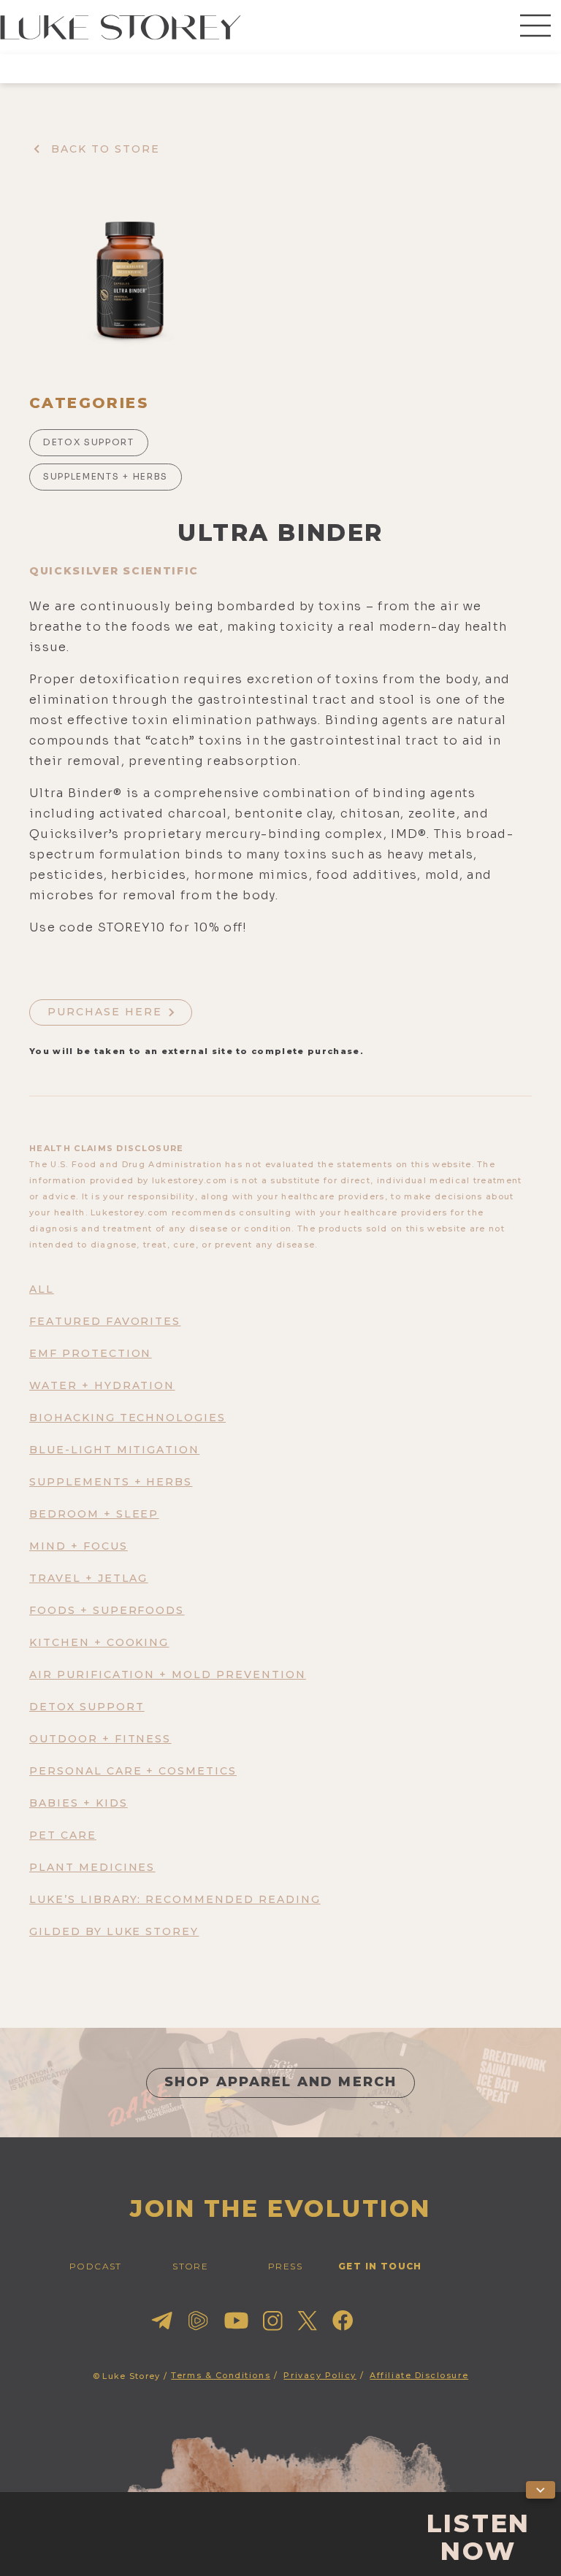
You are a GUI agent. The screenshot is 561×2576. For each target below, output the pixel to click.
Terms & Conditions (221, 2375)
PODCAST (96, 2266)
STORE (190, 2266)
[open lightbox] (130, 278)
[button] (535, 27)
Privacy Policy (320, 2375)
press (285, 2266)
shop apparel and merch (281, 2082)
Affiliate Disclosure (419, 2375)
